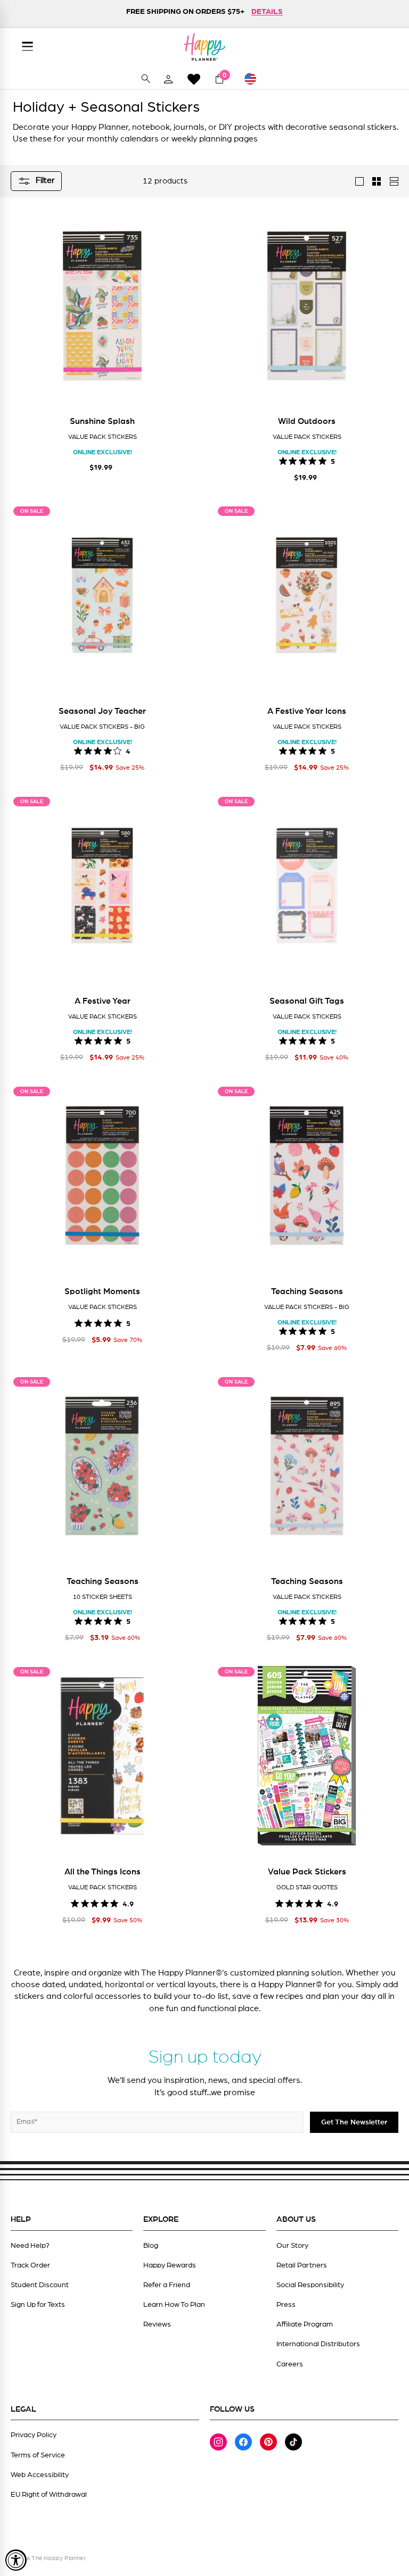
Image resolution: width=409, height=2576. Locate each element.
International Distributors (318, 2344)
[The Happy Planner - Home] (204, 47)
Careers (290, 2364)
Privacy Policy (34, 2435)
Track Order (30, 2265)
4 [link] (128, 751)
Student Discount (40, 2285)
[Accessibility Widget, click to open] (16, 2560)
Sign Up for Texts (38, 2305)
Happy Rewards (170, 2265)
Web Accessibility (40, 2475)
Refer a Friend (167, 2285)
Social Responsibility (310, 2285)
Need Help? (30, 2246)
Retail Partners (302, 2265)
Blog (151, 2246)
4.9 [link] (128, 1903)
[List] (394, 181)
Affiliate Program (305, 2324)
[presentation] (24, 312)
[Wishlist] (194, 79)
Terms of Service (38, 2455)
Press (286, 2305)
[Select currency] (255, 79)
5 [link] (333, 461)
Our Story (292, 2246)
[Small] (377, 181)
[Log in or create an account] (168, 79)
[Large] (359, 181)
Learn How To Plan (174, 2305)
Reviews (157, 2324)
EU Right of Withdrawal (49, 2495)
